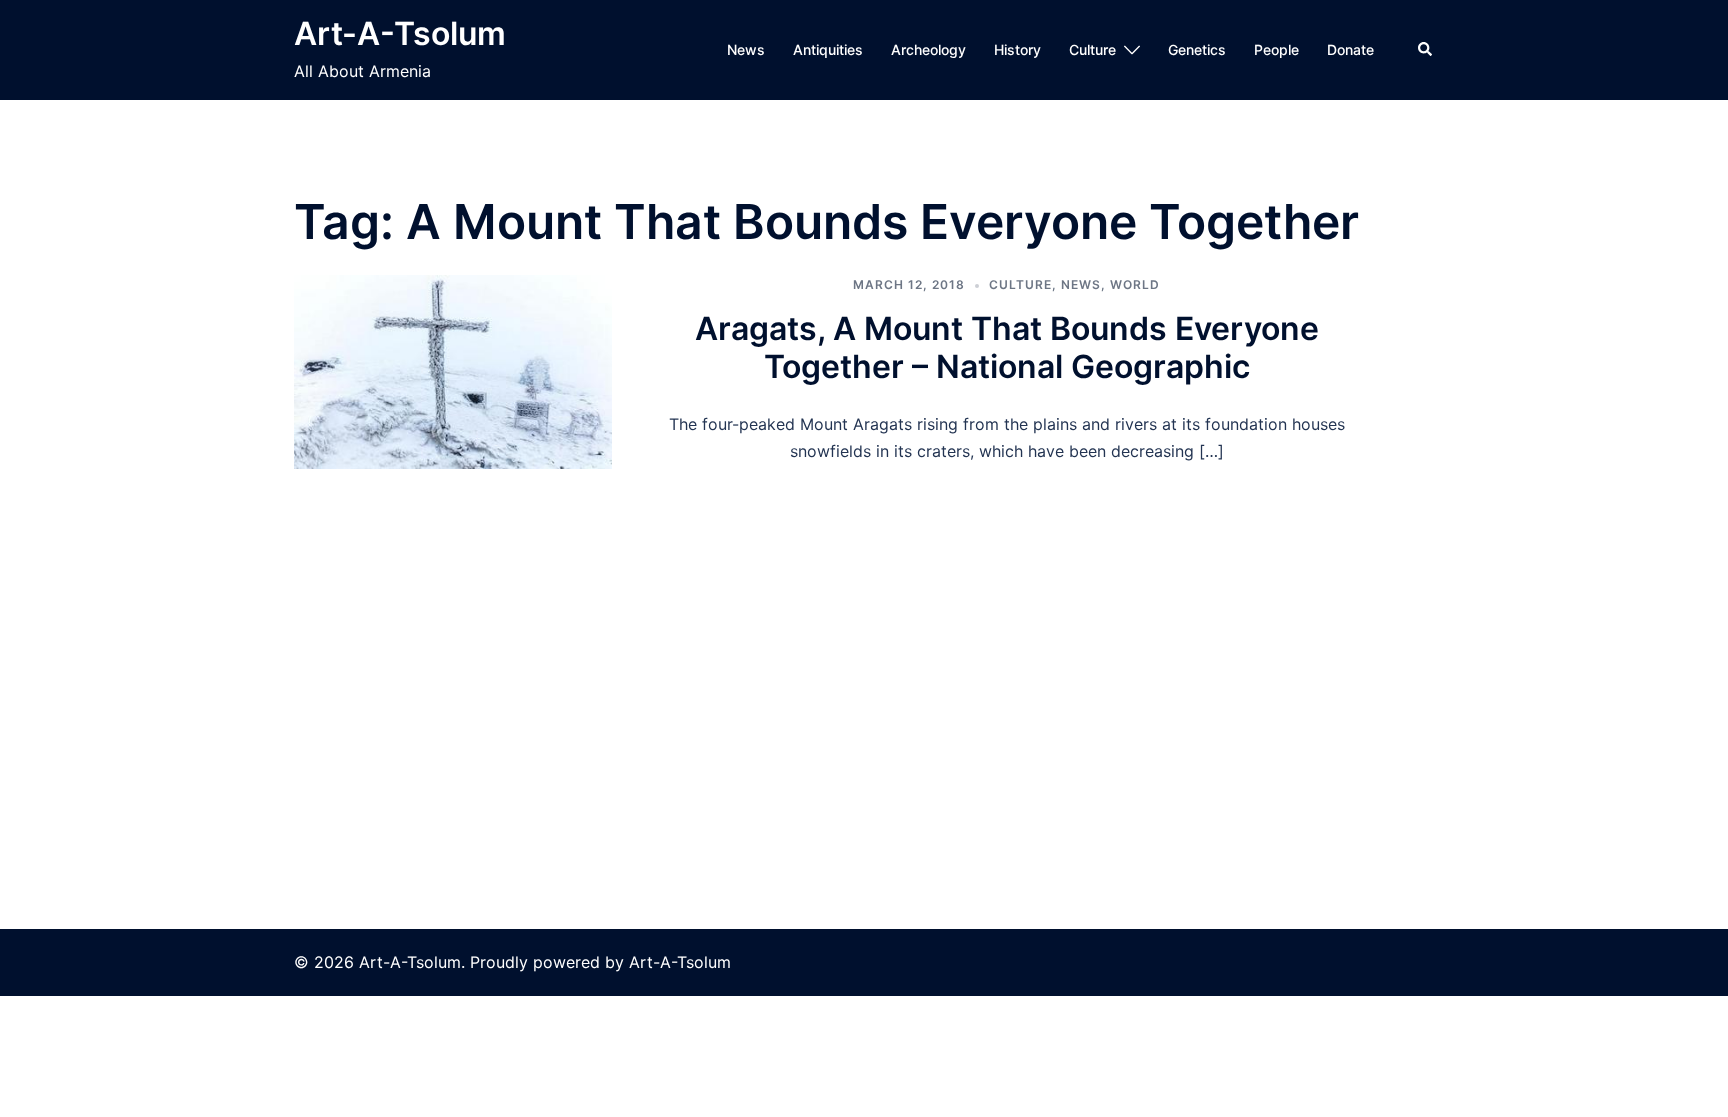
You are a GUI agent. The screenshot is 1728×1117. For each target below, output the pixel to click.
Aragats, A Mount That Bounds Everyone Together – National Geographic (1007, 347)
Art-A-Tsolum (400, 33)
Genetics (1197, 49)
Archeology (928, 49)
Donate (1350, 49)
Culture (1092, 49)
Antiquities (828, 49)
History (1017, 49)
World (1135, 284)
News (746, 49)
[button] (1426, 50)
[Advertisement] (864, 619)
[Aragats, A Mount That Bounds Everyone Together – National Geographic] (453, 372)
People (1276, 49)
